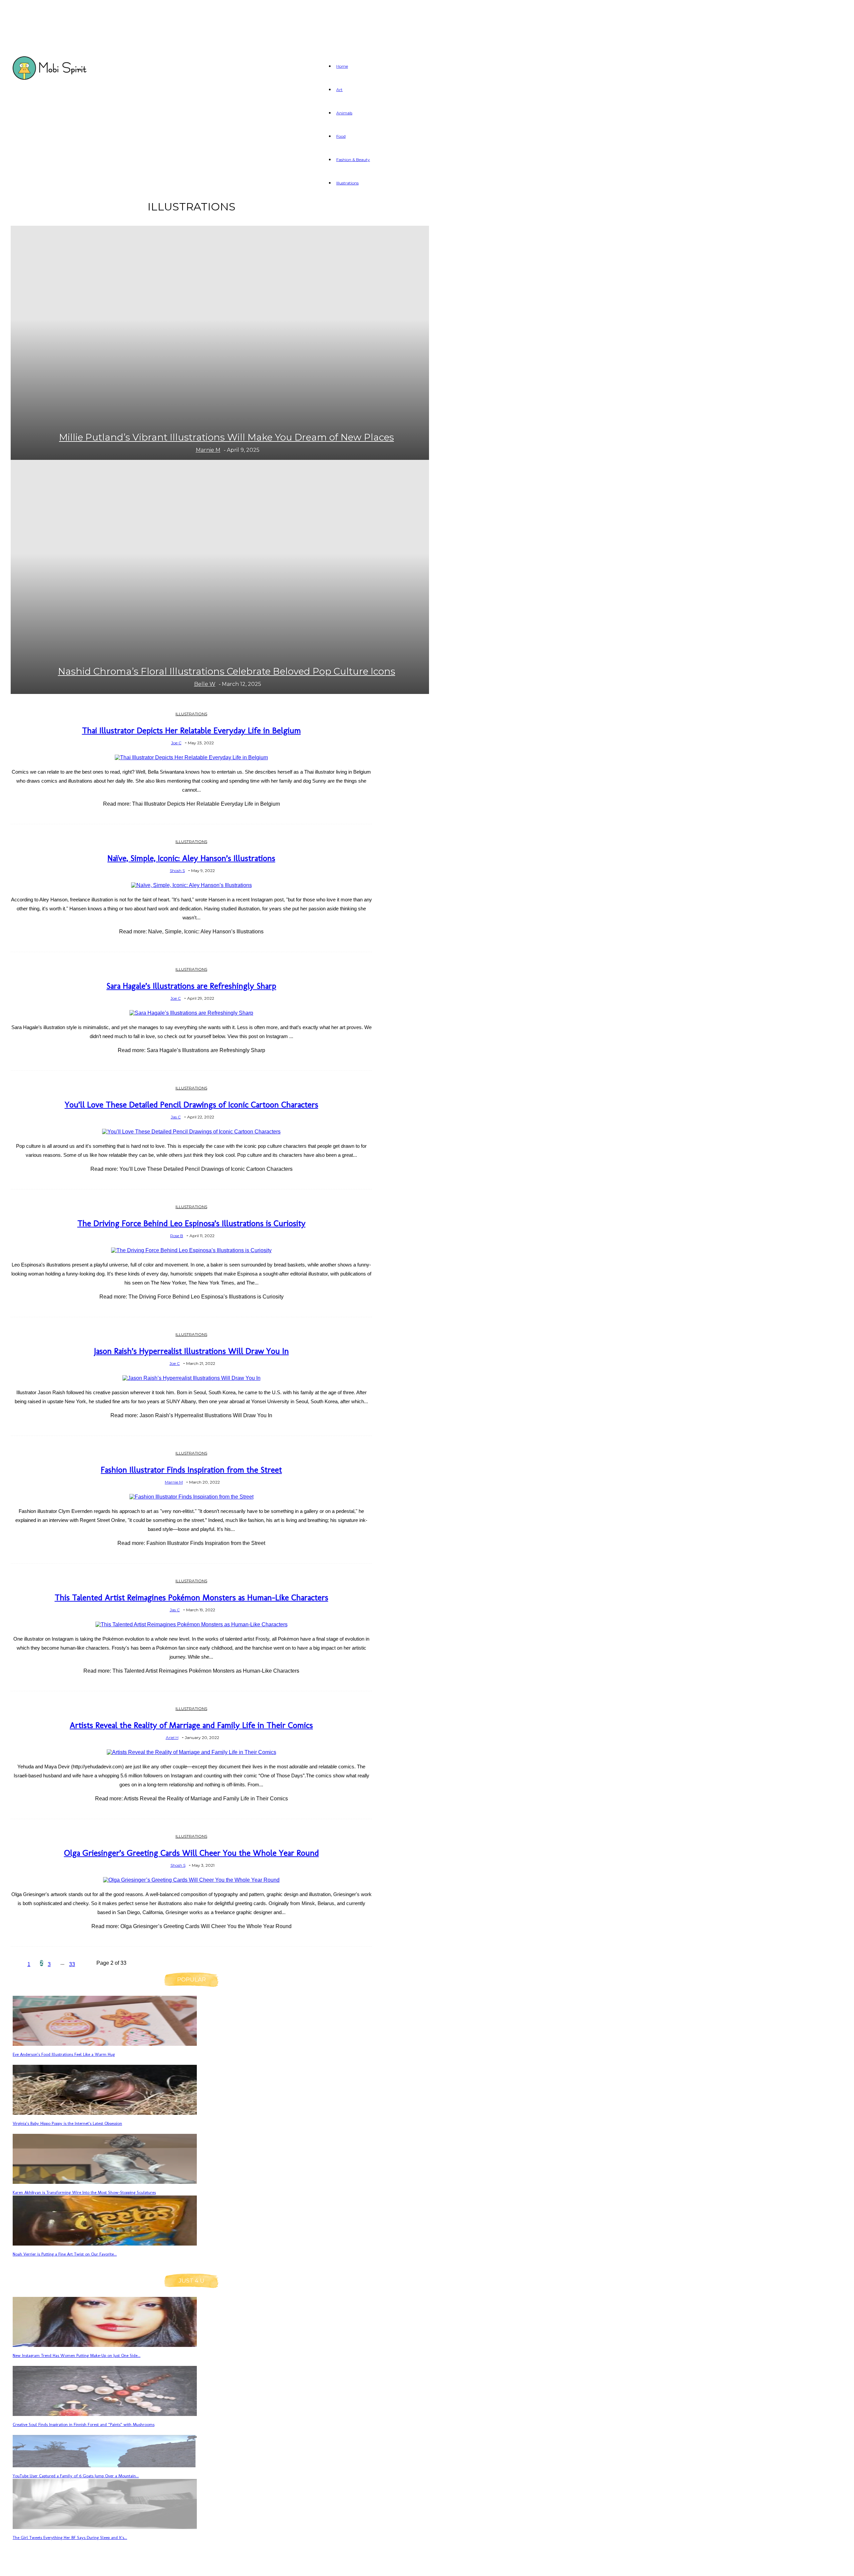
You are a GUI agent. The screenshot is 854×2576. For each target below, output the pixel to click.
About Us (41, 2567)
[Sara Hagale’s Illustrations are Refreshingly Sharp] (191, 1013)
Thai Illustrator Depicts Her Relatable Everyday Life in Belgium (191, 730)
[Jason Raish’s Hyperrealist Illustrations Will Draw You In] (191, 1378)
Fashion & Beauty (353, 160)
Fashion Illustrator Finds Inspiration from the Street (191, 1470)
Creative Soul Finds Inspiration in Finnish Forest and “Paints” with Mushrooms (84, 2424)
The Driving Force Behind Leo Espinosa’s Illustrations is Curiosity (191, 1223)
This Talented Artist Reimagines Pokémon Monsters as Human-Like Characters (191, 1597)
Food (341, 136)
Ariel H (172, 1738)
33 (72, 1964)
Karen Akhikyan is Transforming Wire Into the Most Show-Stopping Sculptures (84, 2192)
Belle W (205, 684)
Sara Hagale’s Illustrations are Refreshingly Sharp (191, 986)
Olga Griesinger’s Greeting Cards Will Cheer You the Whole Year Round (191, 1853)
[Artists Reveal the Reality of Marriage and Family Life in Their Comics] (191, 1752)
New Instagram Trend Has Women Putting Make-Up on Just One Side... (77, 2355)
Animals (344, 113)
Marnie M (208, 450)
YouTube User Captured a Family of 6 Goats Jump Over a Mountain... (76, 2476)
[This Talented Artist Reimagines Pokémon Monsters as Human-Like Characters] (191, 1624)
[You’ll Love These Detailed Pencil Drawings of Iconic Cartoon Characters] (191, 1132)
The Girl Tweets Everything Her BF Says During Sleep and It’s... (70, 2537)
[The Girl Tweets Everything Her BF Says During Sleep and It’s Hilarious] (105, 2527)
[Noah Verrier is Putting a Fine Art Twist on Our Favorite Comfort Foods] (105, 2244)
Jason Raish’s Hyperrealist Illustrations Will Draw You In (191, 1351)
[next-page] (88, 1965)
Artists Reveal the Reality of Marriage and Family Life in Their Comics (191, 1725)
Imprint (134, 2567)
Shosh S (177, 871)
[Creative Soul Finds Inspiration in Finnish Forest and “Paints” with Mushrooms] (105, 2414)
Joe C (176, 743)
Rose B (177, 1236)
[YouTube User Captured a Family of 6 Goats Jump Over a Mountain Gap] (105, 2465)
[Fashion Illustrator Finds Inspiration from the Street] (191, 1497)
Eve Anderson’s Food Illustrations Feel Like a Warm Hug (64, 2054)
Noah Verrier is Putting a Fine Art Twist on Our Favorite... (65, 2254)
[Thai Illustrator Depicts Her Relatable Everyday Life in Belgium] (191, 757)
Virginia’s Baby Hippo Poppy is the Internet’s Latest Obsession (67, 2123)
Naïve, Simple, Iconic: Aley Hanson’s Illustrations (191, 858)
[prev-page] (17, 1965)
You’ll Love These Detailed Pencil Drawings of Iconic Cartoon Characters (191, 1104)
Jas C (176, 1117)
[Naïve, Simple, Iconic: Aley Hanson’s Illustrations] (191, 885)
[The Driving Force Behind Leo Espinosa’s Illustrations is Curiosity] (191, 1250)
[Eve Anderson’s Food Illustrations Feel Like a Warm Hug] (105, 2044)
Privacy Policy (89, 2567)
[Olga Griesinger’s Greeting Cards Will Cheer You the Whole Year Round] (191, 1880)
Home (342, 66)
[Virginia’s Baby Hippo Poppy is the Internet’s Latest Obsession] (105, 2113)
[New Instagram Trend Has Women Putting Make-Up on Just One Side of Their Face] (105, 2345)
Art (339, 90)
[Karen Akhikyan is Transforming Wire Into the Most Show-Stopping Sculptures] (105, 2182)
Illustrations (347, 183)
